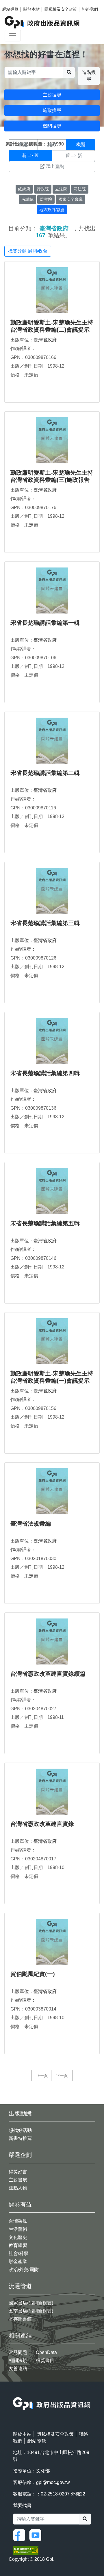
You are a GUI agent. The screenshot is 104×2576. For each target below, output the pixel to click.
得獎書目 (45, 2360)
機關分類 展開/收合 (28, 251)
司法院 (80, 189)
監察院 (46, 199)
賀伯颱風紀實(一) (33, 1974)
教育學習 (18, 2245)
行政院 (43, 189)
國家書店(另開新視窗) (31, 2303)
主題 (23, 145)
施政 (52, 145)
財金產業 (18, 2261)
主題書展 (18, 2180)
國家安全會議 (70, 199)
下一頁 (62, 2076)
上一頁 (42, 2076)
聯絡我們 (90, 9)
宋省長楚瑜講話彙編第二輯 (45, 773)
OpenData (46, 2352)
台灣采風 (18, 2221)
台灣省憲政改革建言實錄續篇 (48, 1674)
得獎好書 (18, 2172)
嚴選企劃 (20, 2155)
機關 (81, 145)
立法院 (61, 189)
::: (15, 2393)
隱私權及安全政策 (61, 9)
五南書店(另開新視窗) (31, 2311)
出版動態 (20, 2113)
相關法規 (18, 2360)
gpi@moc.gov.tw (53, 2482)
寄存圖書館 (20, 2319)
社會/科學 (18, 2253)
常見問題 (18, 2352)
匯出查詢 (55, 166)
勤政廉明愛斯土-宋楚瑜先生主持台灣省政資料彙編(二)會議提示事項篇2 (52, 330)
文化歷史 (18, 2237)
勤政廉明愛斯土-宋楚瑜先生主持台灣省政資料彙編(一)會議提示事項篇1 (52, 1381)
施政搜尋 (52, 110)
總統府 (24, 189)
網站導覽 (10, 9)
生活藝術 (18, 2229)
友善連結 (18, 2368)
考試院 (27, 199)
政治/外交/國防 (24, 2270)
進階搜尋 (89, 76)
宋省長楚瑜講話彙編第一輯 (45, 623)
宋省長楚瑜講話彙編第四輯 (45, 1073)
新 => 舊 (30, 155)
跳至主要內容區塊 (16, 3)
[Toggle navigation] (13, 36)
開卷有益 (20, 2204)
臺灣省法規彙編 (31, 1524)
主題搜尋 (52, 95)
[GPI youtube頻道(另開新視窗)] (37, 2535)
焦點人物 (18, 2188)
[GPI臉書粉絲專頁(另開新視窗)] (21, 2535)
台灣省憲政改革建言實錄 (42, 1824)
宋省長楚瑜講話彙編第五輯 (45, 1223)
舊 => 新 (74, 155)
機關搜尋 (52, 126)
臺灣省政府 (45, 340)
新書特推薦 (20, 2138)
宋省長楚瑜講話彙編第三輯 (45, 923)
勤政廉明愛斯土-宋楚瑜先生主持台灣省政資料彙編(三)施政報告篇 (52, 480)
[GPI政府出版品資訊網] (42, 22)
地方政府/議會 (52, 210)
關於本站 (31, 9)
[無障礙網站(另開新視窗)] (26, 2550)
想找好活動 (20, 2130)
